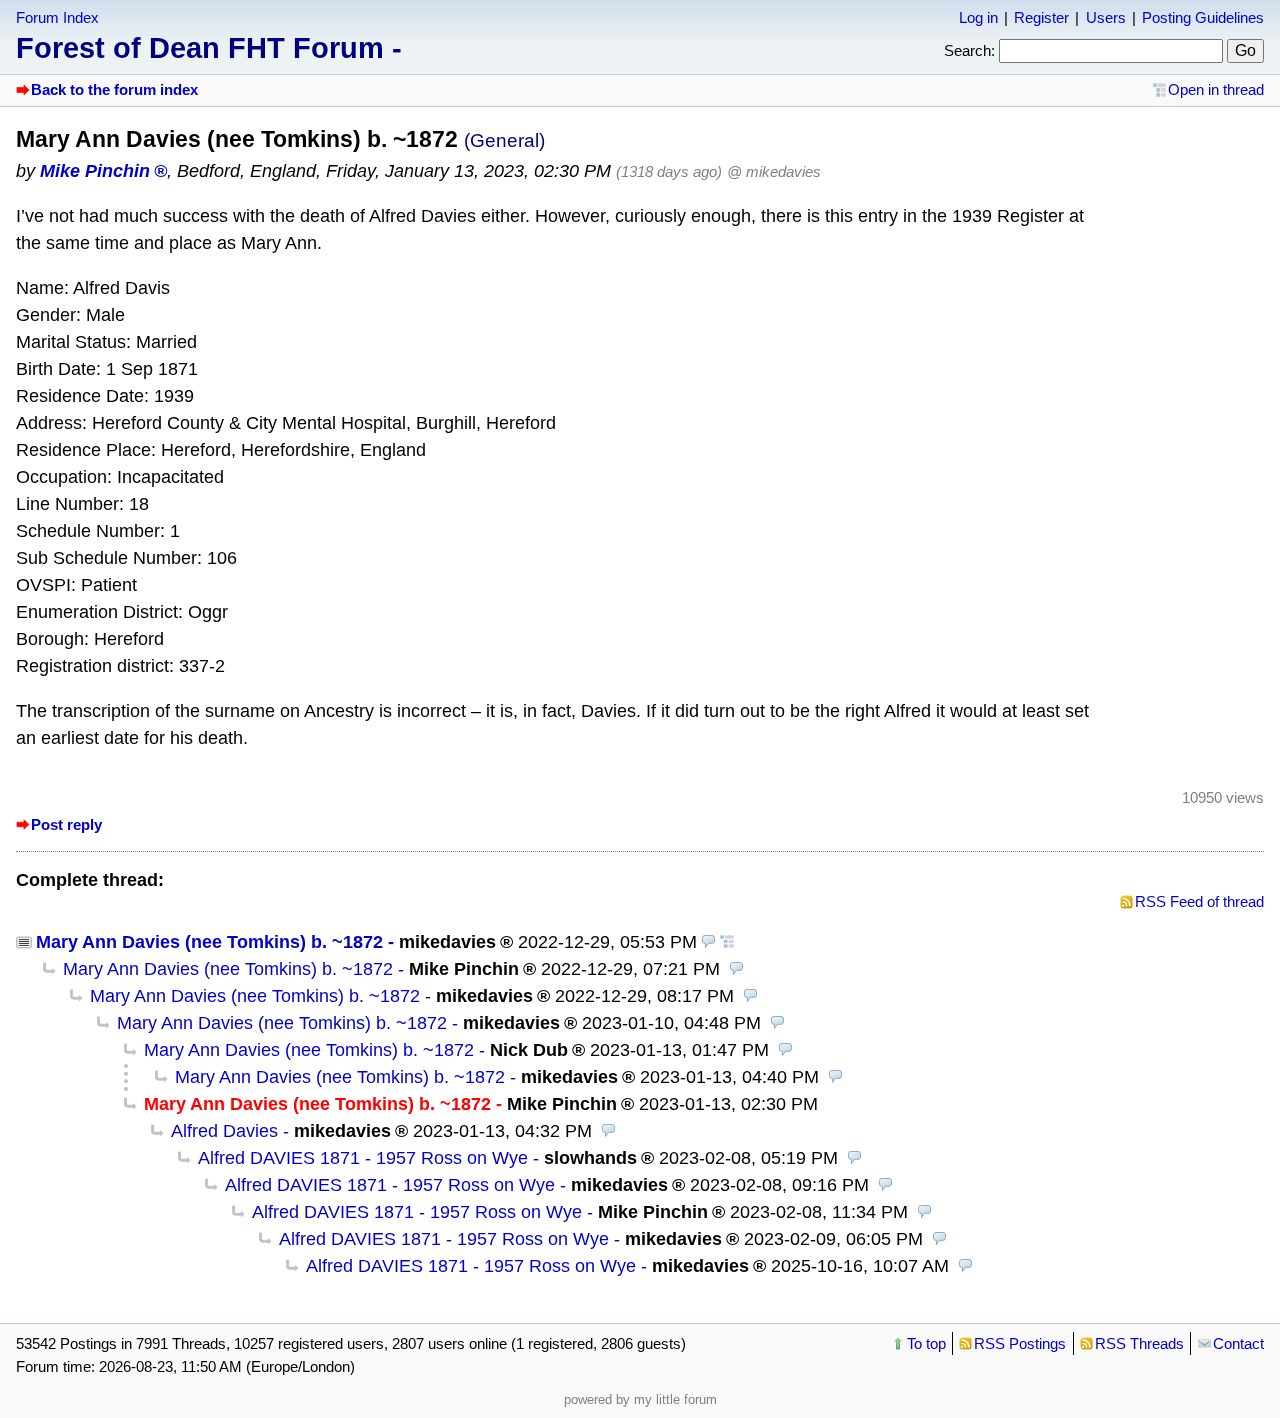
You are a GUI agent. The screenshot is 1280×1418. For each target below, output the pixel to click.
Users (1106, 17)
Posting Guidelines (1203, 17)
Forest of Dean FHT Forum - (209, 48)
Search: (969, 50)
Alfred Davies (224, 1131)
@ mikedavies (774, 171)
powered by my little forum (640, 1399)
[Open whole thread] (727, 942)
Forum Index (57, 17)
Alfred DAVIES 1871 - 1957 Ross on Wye (363, 1158)
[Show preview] (709, 942)
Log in (978, 17)
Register (1041, 17)
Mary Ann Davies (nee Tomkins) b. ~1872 (209, 942)
